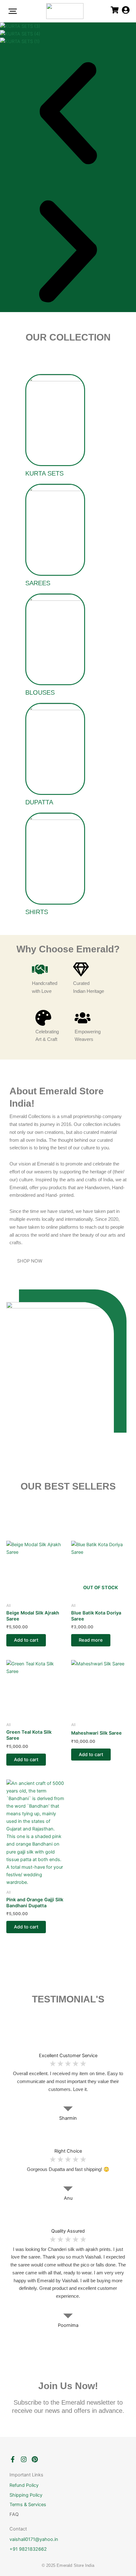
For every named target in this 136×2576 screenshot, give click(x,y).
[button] (68, 114)
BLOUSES (40, 692)
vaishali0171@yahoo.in (34, 2539)
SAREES (38, 583)
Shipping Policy (26, 2495)
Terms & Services (28, 2505)
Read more (91, 1640)
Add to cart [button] (26, 1640)
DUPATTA (39, 802)
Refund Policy (24, 2485)
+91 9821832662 (28, 2549)
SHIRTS (37, 912)
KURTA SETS (44, 473)
